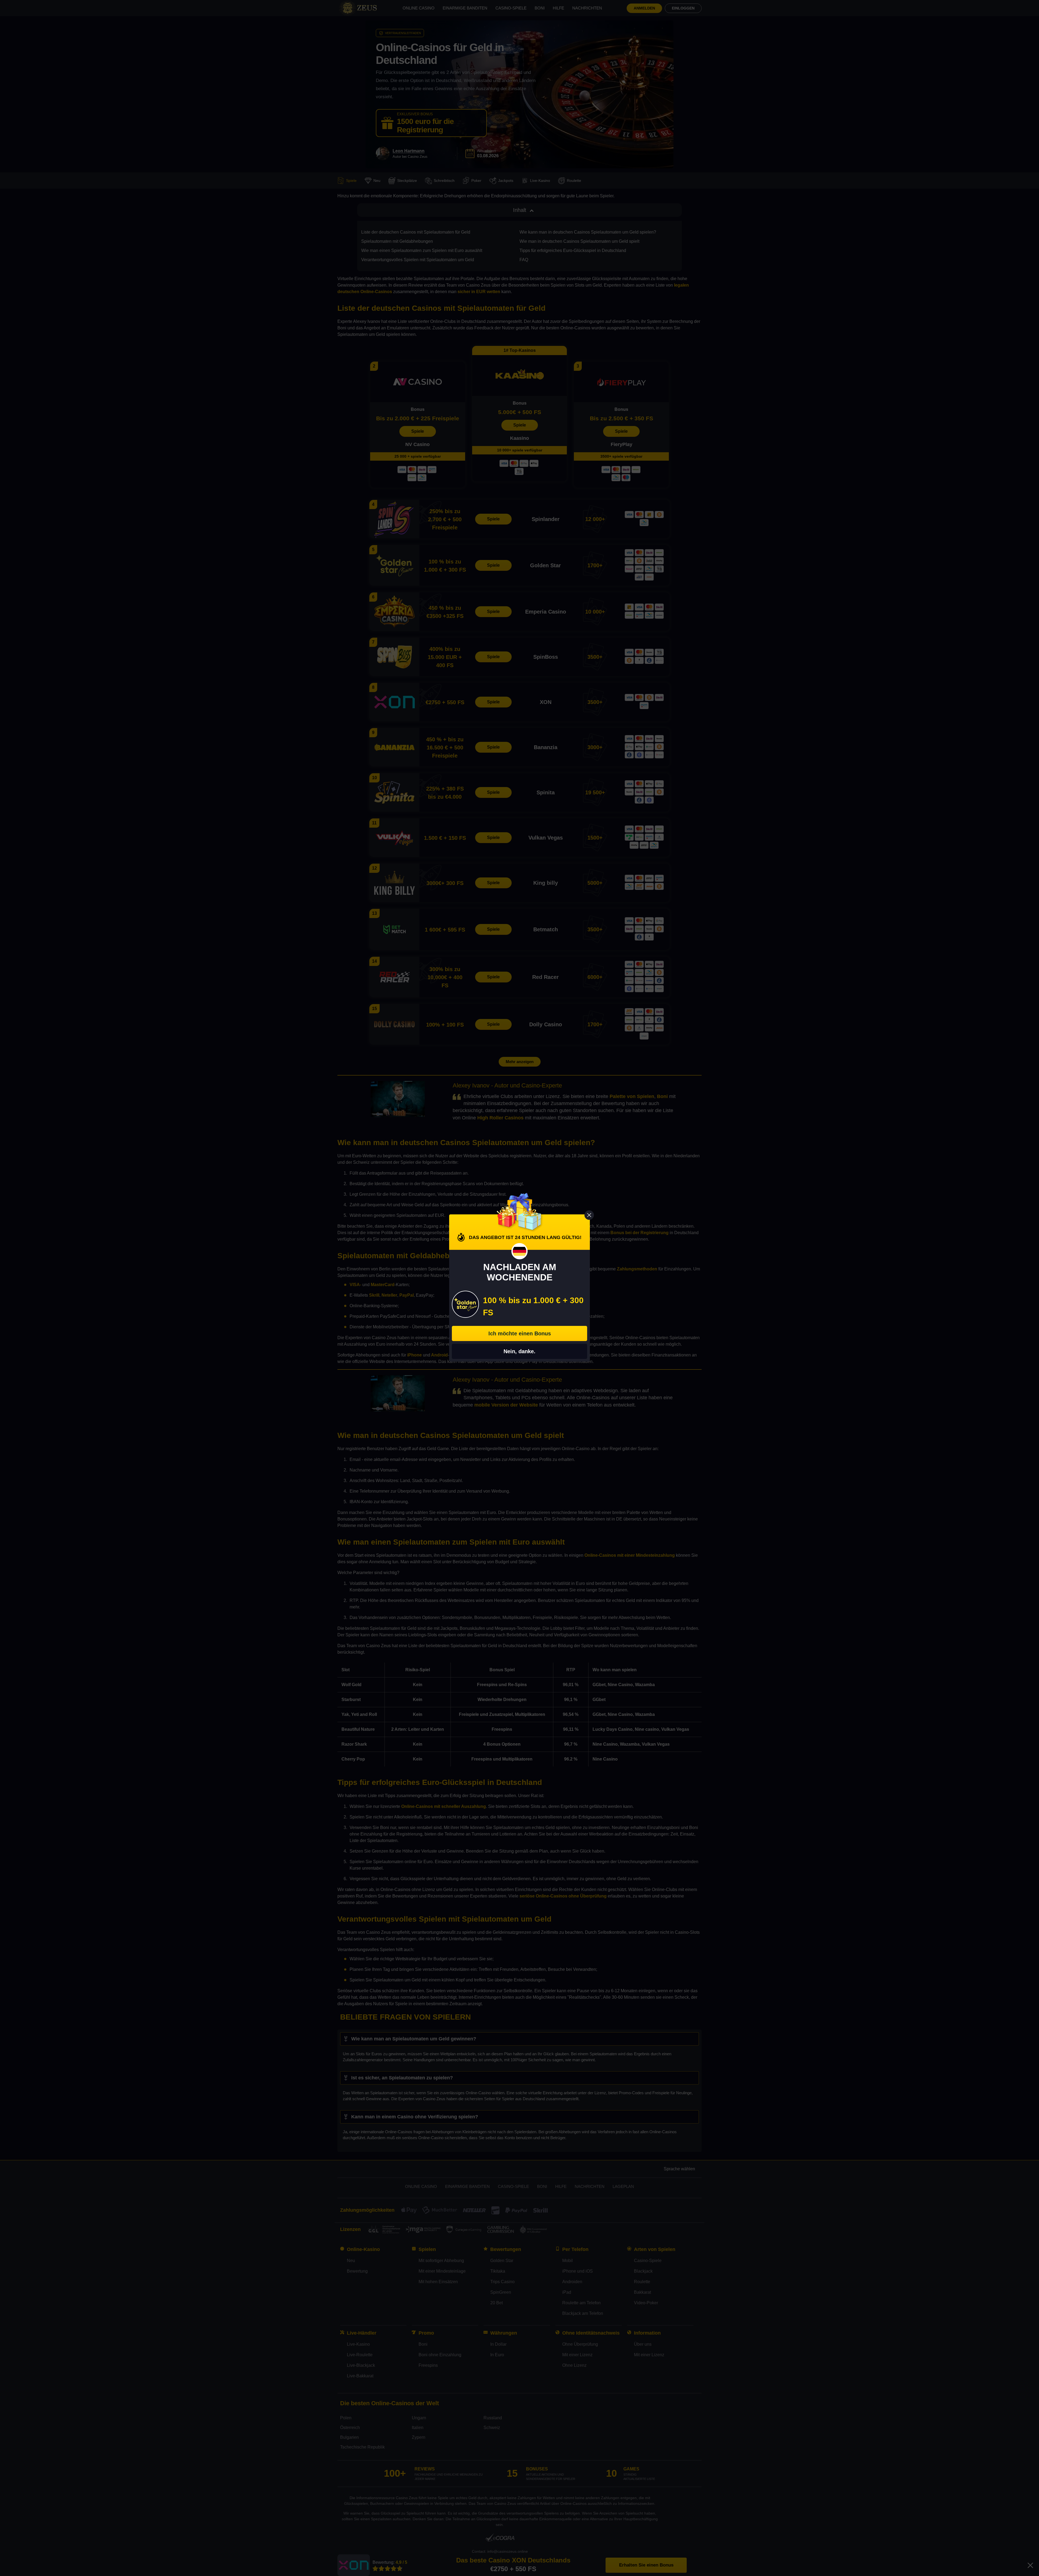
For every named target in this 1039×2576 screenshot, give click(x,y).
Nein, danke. (519, 1351)
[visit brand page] (465, 1304)
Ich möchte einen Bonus (520, 1333)
